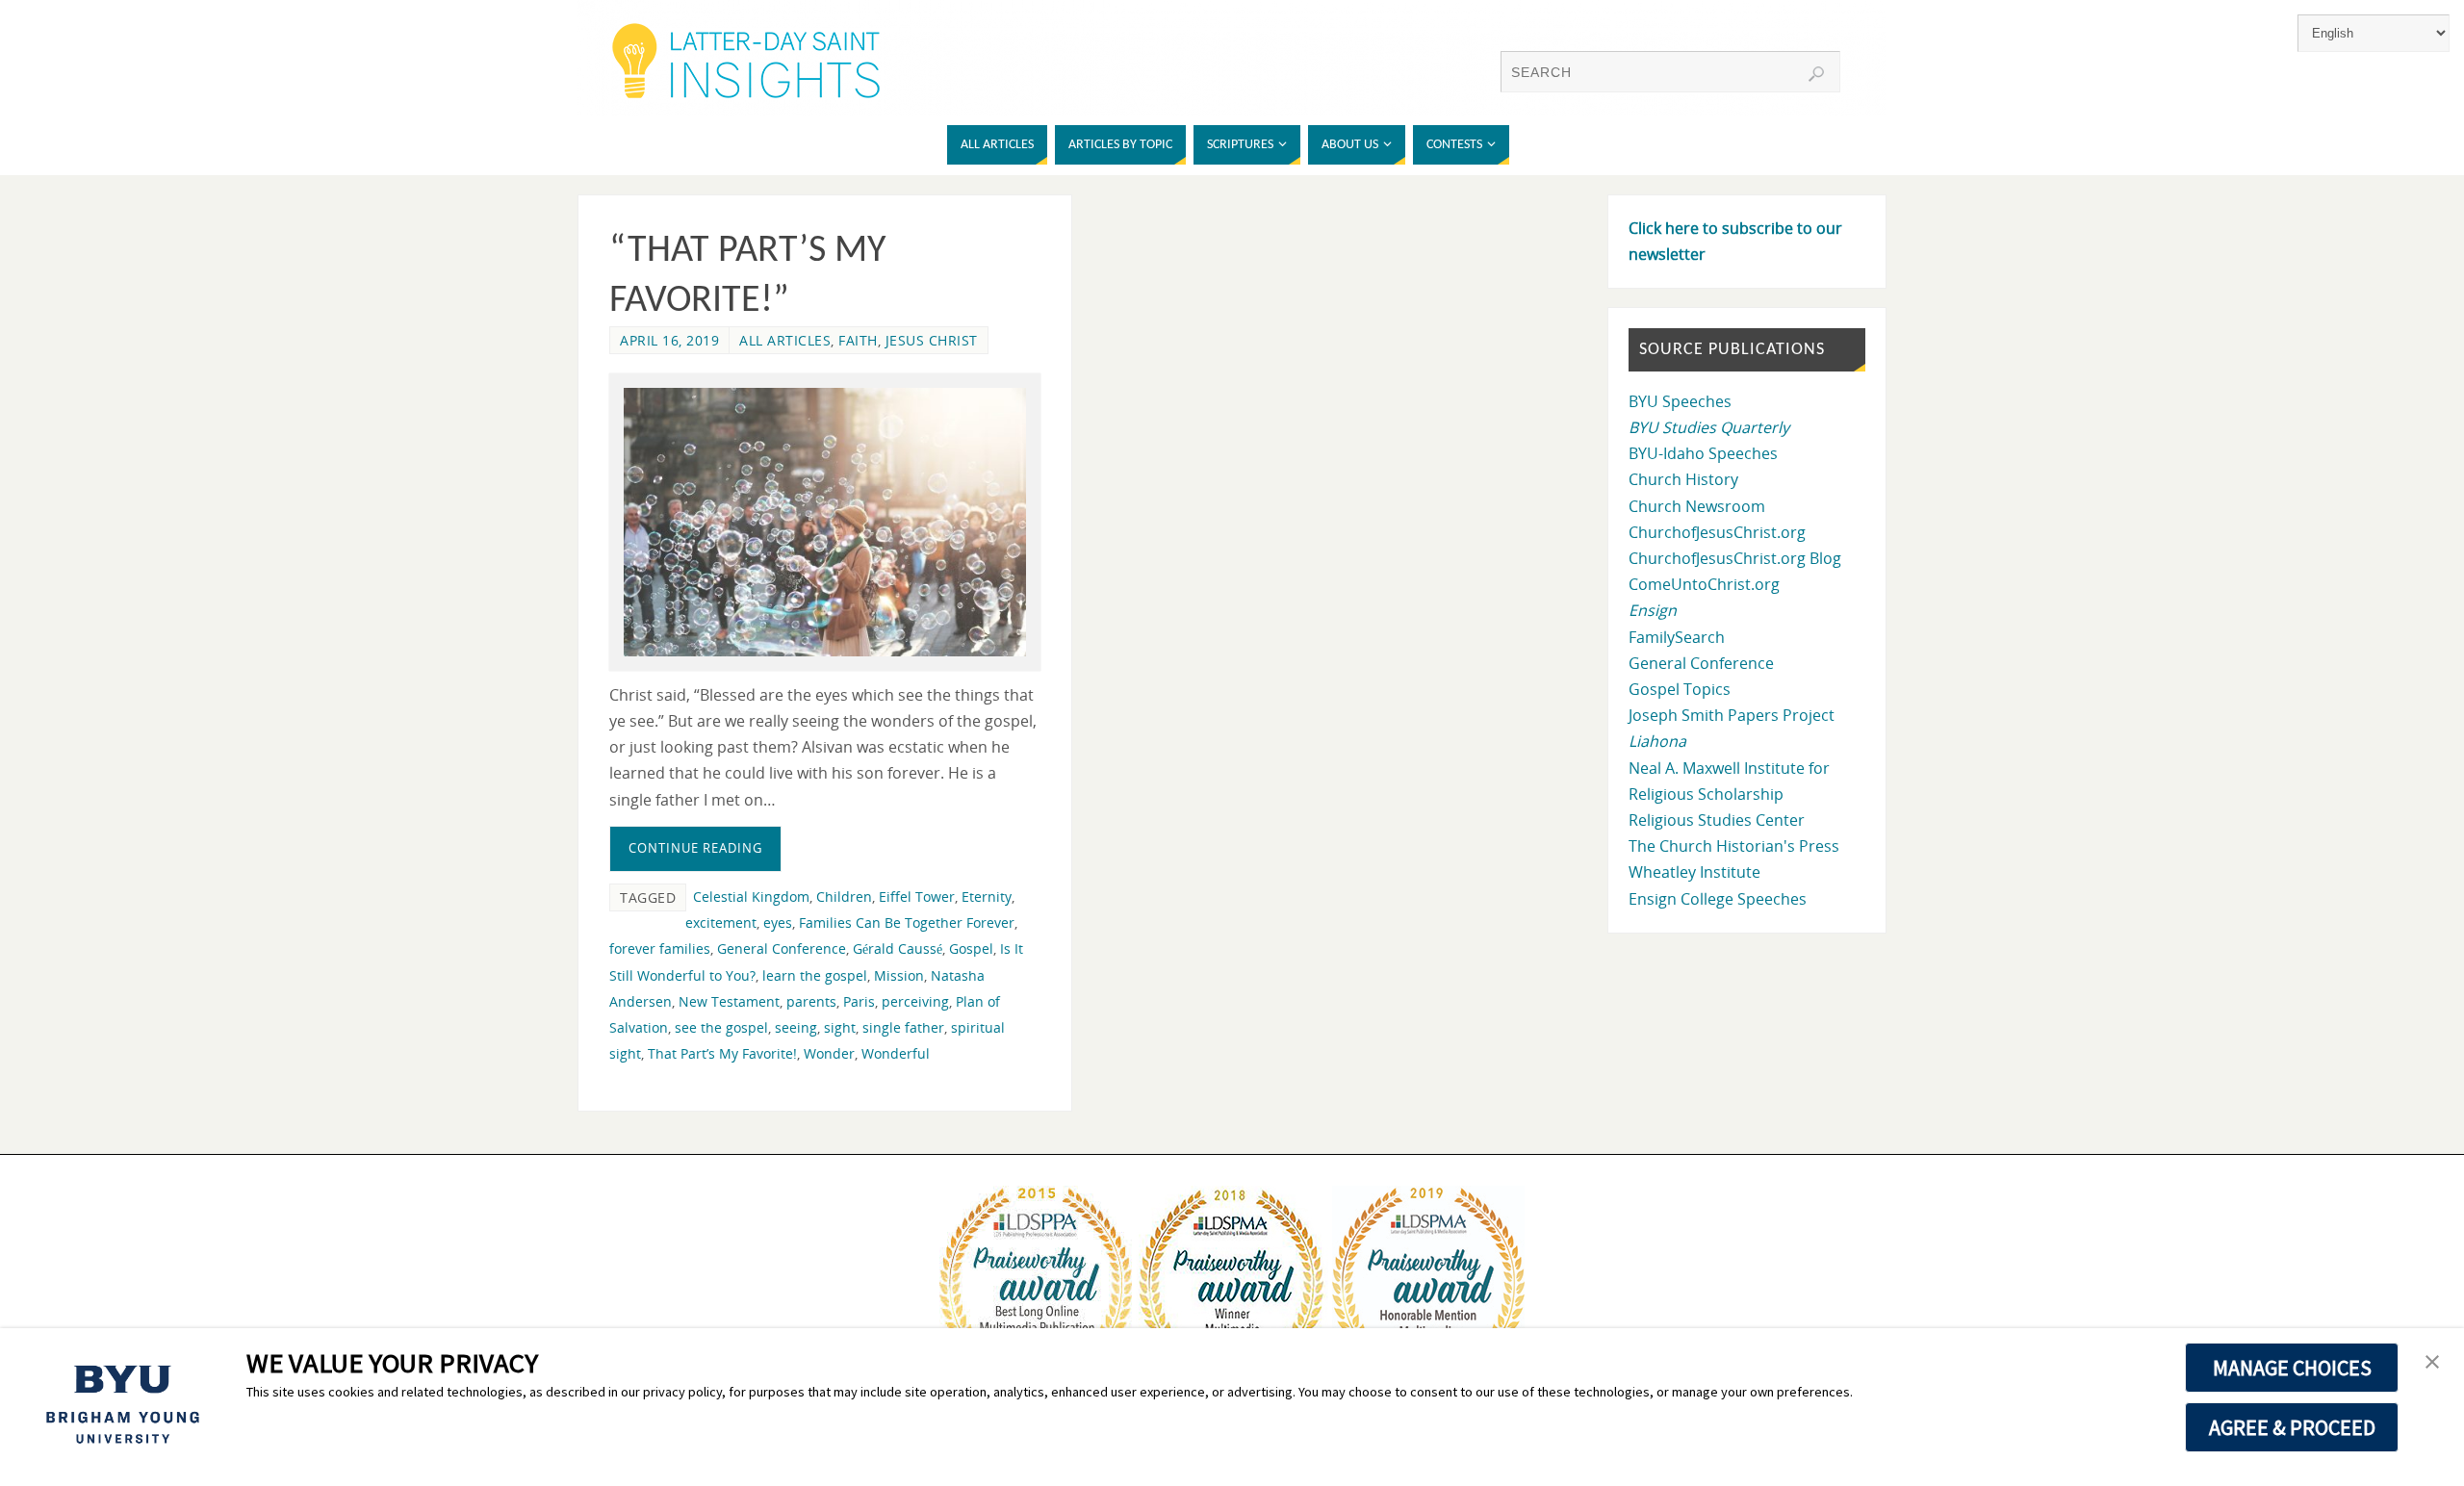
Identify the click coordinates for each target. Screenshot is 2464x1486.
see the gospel (721, 1027)
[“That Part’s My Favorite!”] (825, 522)
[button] (2432, 1363)
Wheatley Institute (1694, 872)
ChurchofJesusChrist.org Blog (1735, 558)
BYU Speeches (1680, 401)
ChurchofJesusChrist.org (1717, 532)
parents (811, 1001)
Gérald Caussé (898, 948)
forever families (660, 948)
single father (903, 1027)
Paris (859, 1001)
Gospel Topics (1680, 689)
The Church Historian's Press (1734, 846)
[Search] (1816, 74)
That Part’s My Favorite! (722, 1053)
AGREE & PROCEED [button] (2292, 1427)
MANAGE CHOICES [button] (2292, 1368)
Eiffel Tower (917, 897)
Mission (899, 975)
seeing (796, 1027)
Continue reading (695, 848)
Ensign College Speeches (1718, 899)
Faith (858, 340)
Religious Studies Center (1717, 820)
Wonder (829, 1053)
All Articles (785, 340)
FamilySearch (1677, 637)
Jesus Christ (932, 340)
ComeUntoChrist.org (1704, 584)
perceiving (915, 1001)
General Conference (782, 948)
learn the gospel (815, 975)
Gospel (971, 948)
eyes (778, 922)
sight (840, 1027)
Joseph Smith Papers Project (1732, 715)
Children (844, 897)
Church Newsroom (1697, 506)
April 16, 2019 (669, 340)
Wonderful (896, 1053)
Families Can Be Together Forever (907, 922)
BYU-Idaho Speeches (1703, 453)
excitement (721, 922)
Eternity (987, 897)
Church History (1683, 479)
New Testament (729, 1001)
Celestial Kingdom (751, 897)
